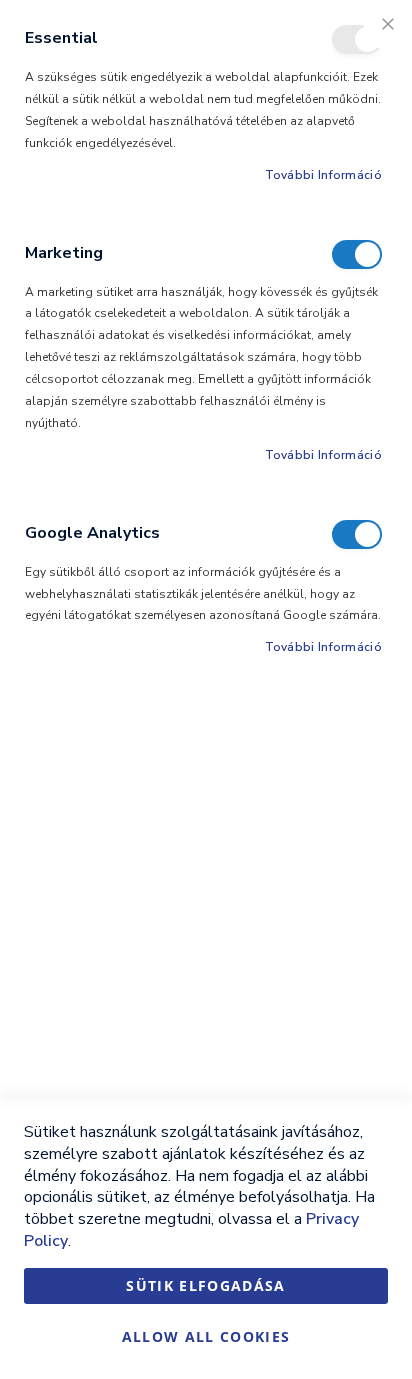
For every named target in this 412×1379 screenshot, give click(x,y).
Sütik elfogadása (206, 1285)
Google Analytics (357, 534)
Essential (357, 39)
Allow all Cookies (206, 1336)
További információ (323, 175)
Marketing (357, 254)
